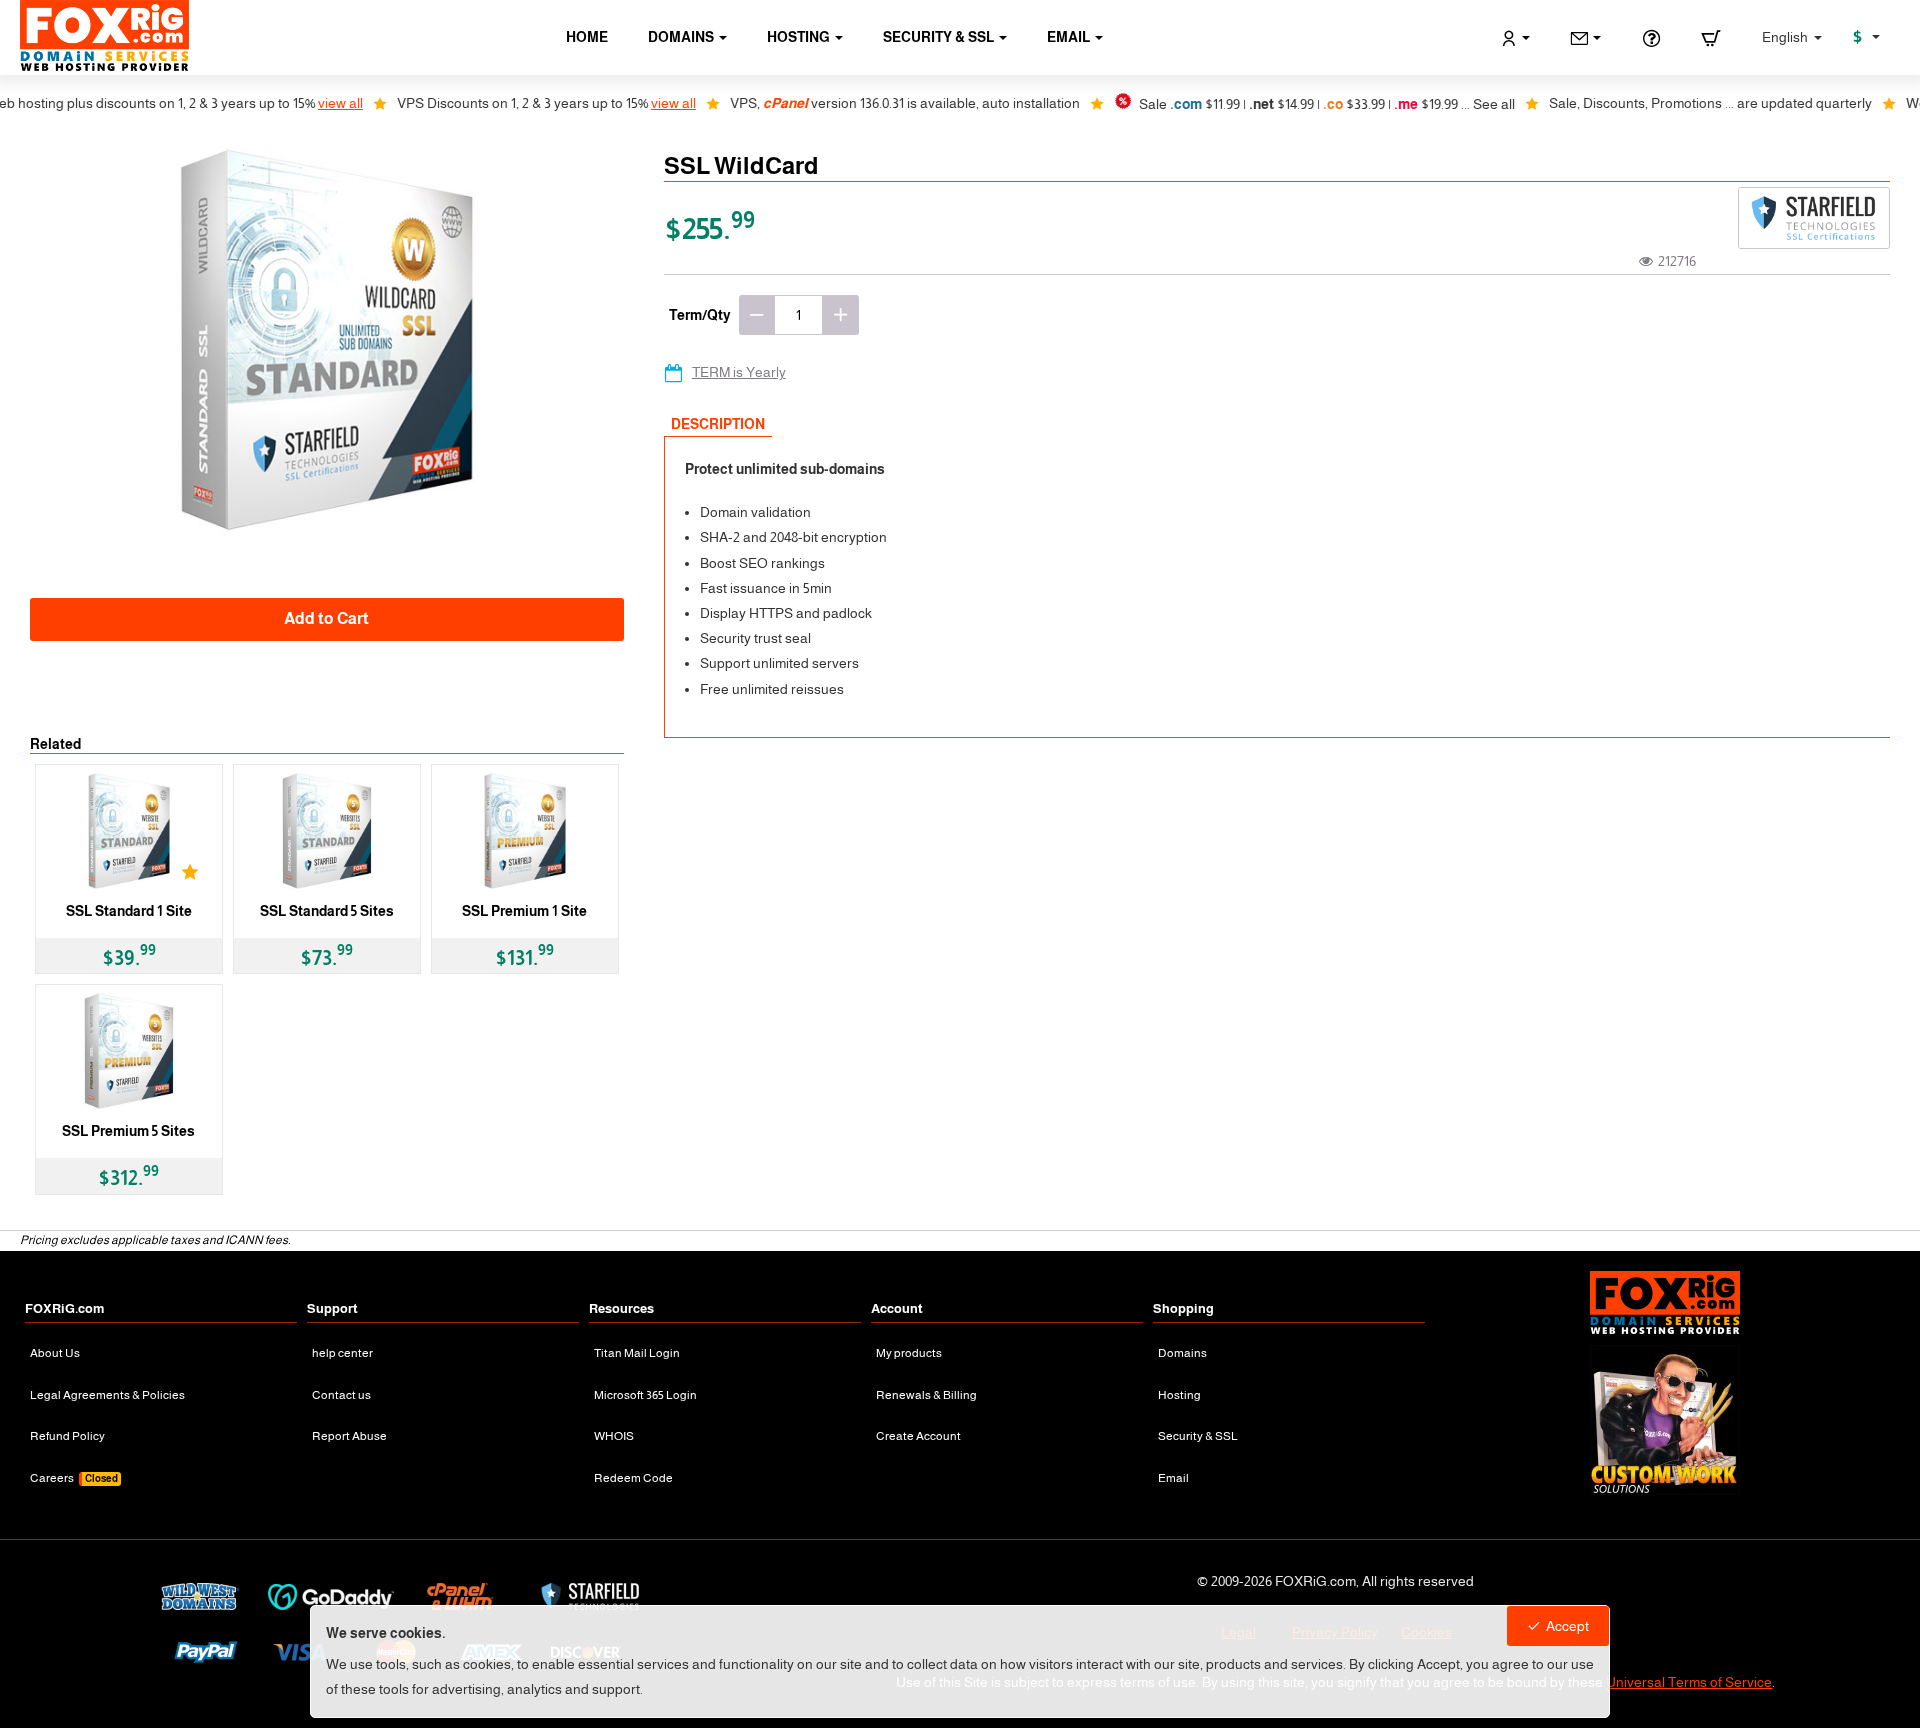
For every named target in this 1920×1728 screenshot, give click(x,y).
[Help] (1651, 38)
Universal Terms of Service (1689, 1682)
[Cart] (1711, 38)
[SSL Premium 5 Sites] (129, 1051)
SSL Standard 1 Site (129, 911)
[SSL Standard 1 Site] (129, 831)
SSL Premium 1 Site (524, 911)
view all (282, 103)
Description (718, 424)
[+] (841, 315)
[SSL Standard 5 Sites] (327, 831)
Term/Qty (700, 315)
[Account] (1515, 38)
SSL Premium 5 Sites (128, 1131)
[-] (757, 315)
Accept (1567, 1626)
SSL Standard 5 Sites (327, 911)
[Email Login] (1585, 38)
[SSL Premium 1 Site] (525, 831)
